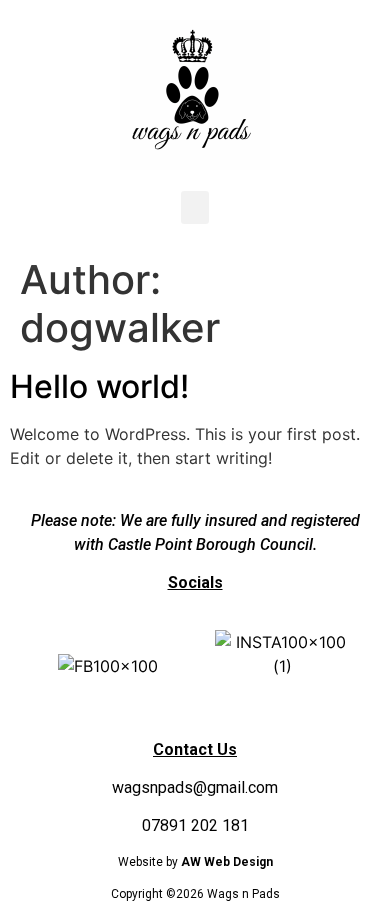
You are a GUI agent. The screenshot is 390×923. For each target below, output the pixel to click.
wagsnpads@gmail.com (195, 787)
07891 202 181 (195, 825)
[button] (195, 207)
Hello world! (99, 386)
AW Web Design (227, 862)
